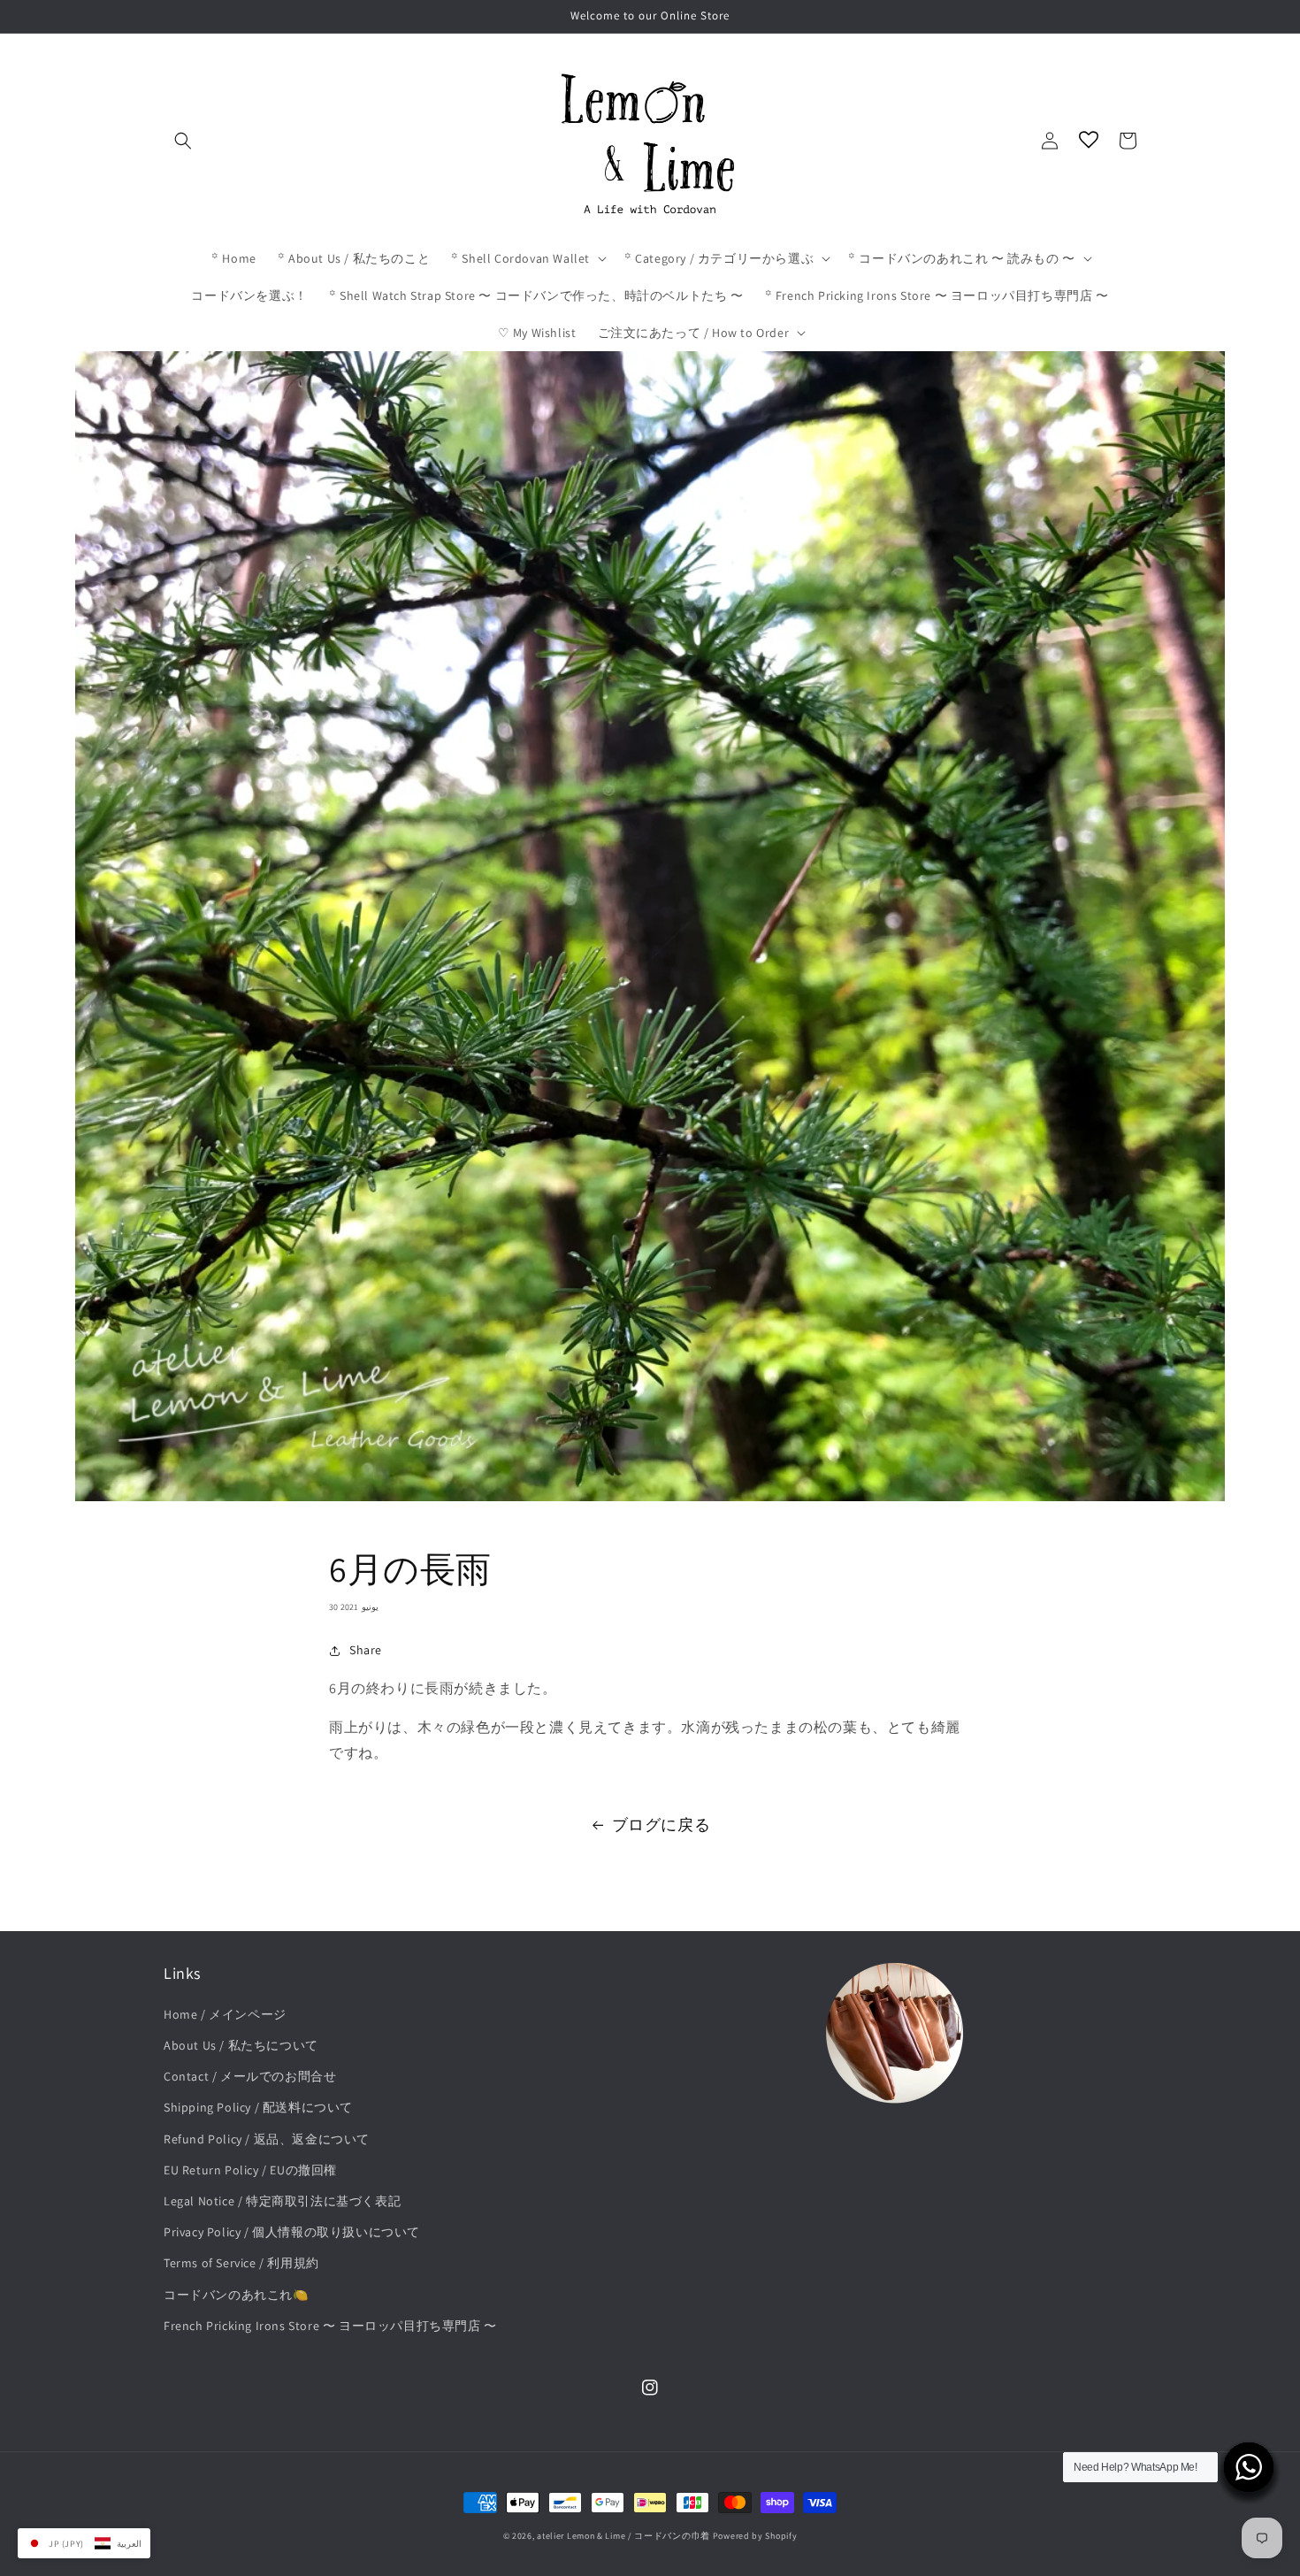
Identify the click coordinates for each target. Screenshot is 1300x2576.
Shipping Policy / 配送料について (258, 2107)
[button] (183, 141)
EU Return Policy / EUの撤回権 (250, 2170)
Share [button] (366, 1650)
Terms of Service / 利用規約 (241, 2263)
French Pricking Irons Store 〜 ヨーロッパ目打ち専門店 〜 (330, 2326)
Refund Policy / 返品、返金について (267, 2139)
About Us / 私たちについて (241, 2045)
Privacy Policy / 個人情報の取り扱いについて (292, 2232)
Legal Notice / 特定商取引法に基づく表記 (282, 2201)
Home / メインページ (225, 2014)
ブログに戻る (661, 1825)
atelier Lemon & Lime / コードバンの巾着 (623, 2536)
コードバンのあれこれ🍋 (236, 2295)
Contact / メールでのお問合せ (250, 2076)
